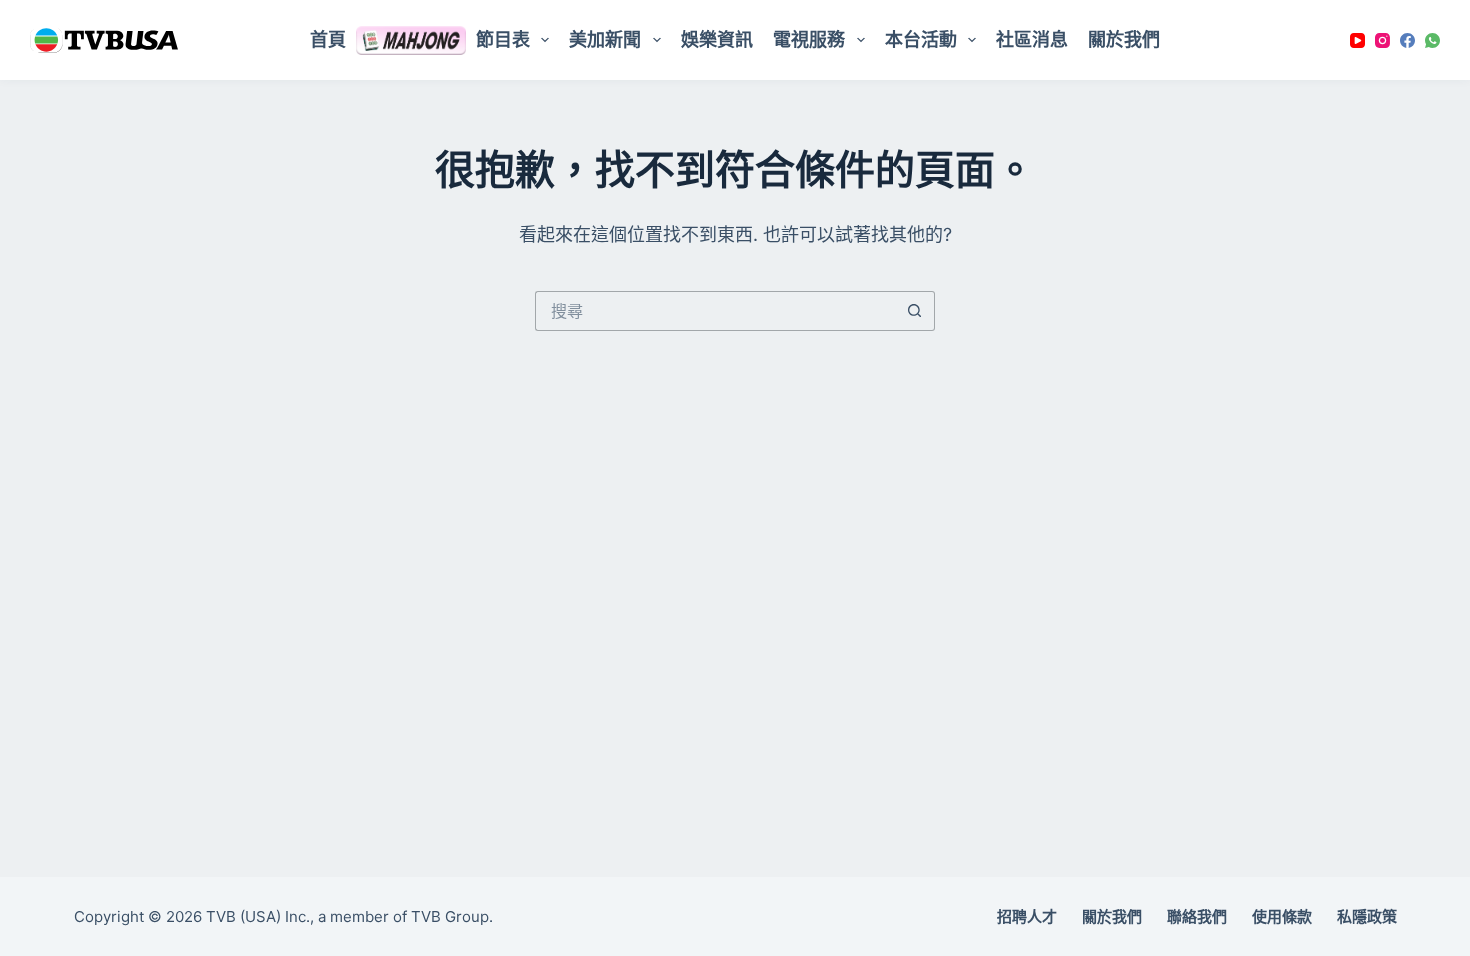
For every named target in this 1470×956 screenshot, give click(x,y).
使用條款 (1282, 916)
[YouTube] (1357, 40)
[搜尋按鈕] (915, 311)
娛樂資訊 (717, 39)
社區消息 (1032, 39)
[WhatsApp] (1432, 40)
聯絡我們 (1197, 916)
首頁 (328, 39)
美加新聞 (605, 39)
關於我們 (1124, 39)
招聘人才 (1027, 916)
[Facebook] (1407, 40)
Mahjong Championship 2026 (411, 40)
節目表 (503, 39)
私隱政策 (1367, 916)
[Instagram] (1382, 40)
